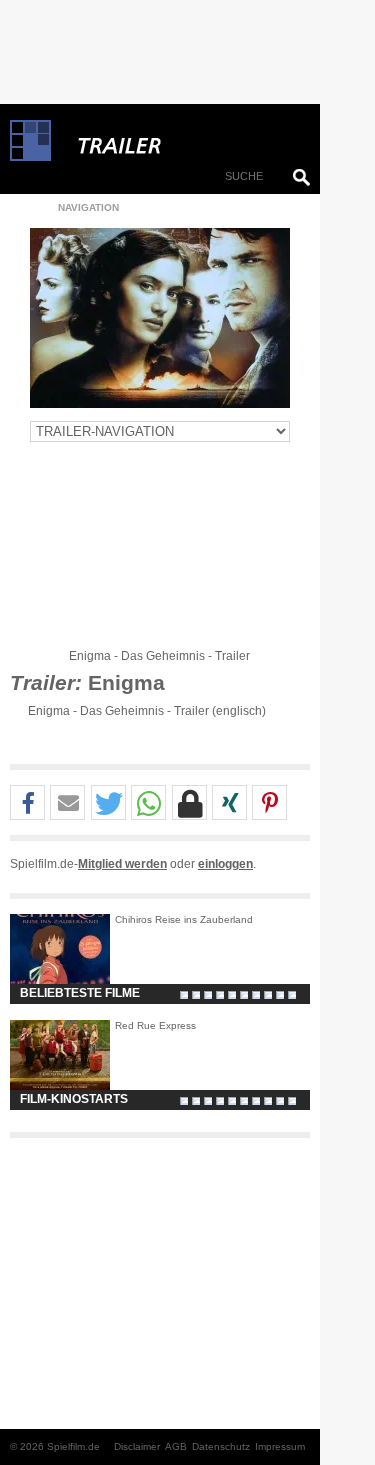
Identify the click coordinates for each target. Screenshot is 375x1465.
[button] (27, 803)
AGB (176, 1446)
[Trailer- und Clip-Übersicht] (180, 141)
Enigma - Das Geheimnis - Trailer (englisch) (147, 711)
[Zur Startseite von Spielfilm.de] (30, 157)
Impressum (280, 1446)
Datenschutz (221, 1446)
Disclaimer (137, 1446)
